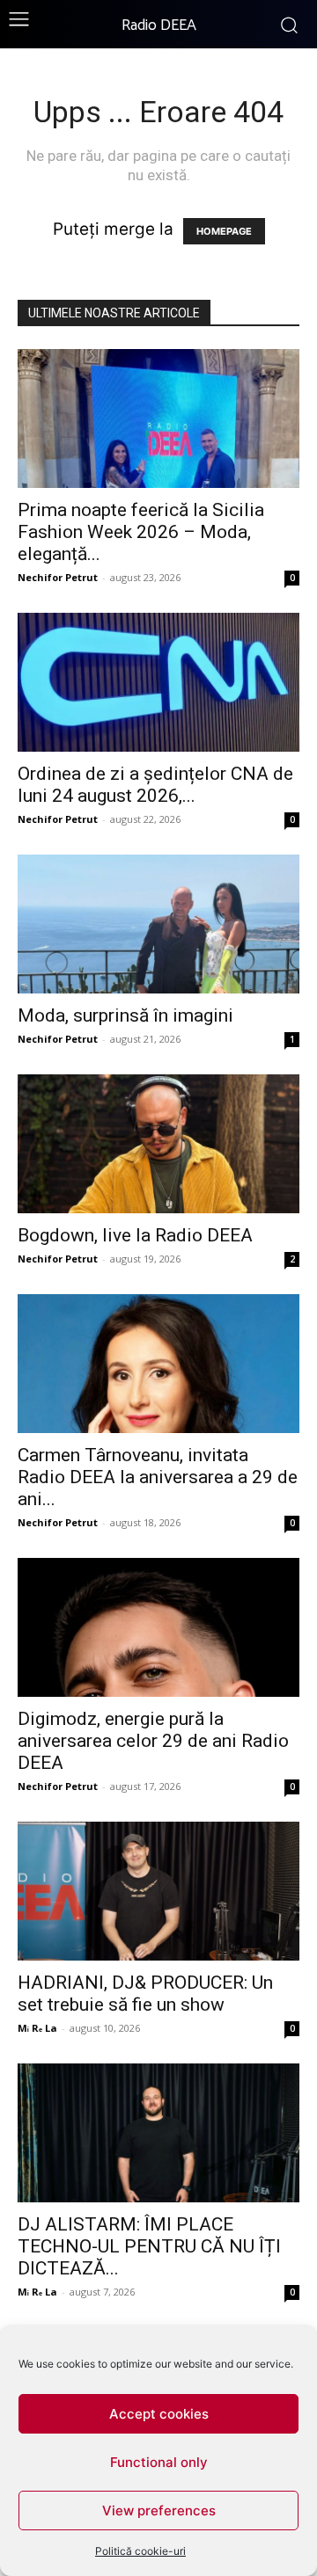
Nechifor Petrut (58, 577)
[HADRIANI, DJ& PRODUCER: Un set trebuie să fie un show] (158, 1891)
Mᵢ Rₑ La (37, 2028)
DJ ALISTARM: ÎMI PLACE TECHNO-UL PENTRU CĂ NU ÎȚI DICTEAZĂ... (149, 2246)
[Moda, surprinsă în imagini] (158, 924)
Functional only (159, 2462)
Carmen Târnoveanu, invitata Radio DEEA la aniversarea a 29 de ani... (158, 1477)
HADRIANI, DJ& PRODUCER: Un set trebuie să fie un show (145, 1994)
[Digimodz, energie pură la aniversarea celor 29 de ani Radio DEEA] (158, 1627)
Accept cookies (159, 2414)
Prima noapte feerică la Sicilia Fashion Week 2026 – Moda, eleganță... (141, 532)
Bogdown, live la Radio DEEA (135, 1235)
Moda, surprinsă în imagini (125, 1015)
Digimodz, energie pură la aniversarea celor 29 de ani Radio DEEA (153, 1741)
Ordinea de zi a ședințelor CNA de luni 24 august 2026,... (155, 785)
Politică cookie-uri (140, 2551)
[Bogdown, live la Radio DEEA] (158, 1144)
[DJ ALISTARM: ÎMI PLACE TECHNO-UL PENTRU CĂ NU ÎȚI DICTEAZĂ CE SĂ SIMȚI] (158, 2133)
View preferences (159, 2511)
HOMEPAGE (224, 231)
